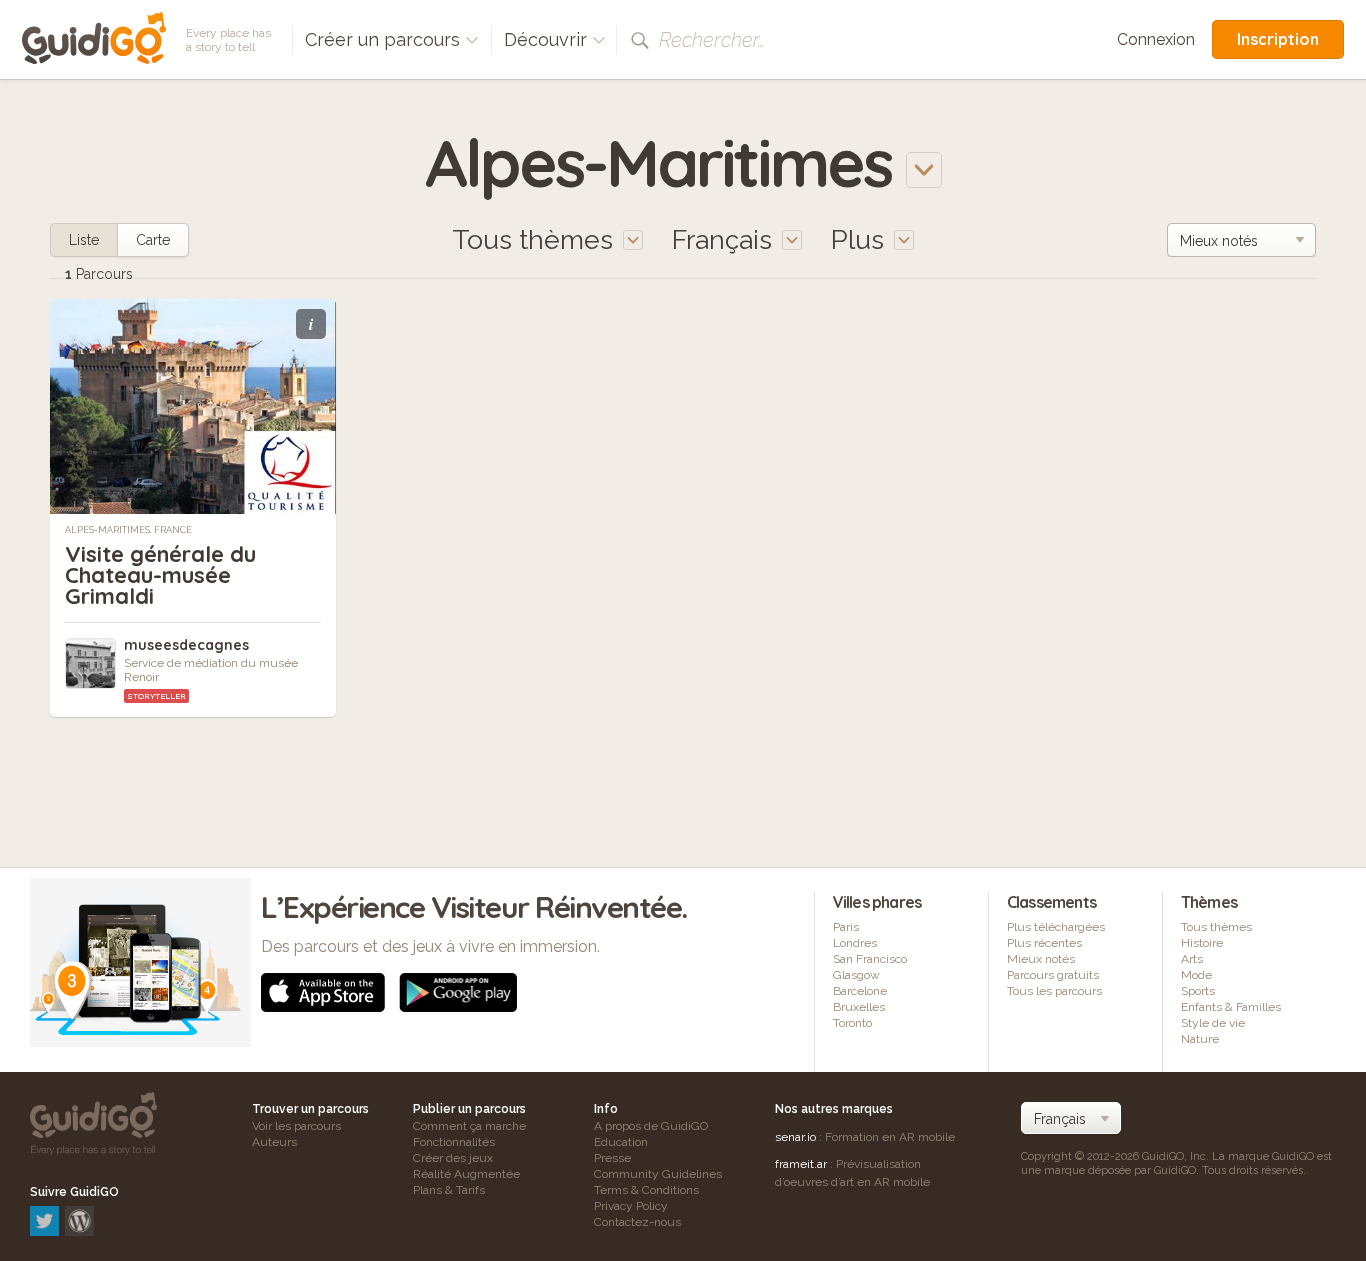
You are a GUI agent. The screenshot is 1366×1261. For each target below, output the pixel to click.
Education (621, 1142)
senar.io (795, 1137)
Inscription (1278, 39)
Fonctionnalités (454, 1142)
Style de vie (1213, 1023)
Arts (1192, 959)
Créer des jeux (453, 1158)
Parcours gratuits (1053, 975)
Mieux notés (1041, 959)
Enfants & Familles (1231, 1007)
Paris (846, 927)
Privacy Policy (631, 1206)
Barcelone (860, 991)
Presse (612, 1158)
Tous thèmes (1216, 927)
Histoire (1202, 943)
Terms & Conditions (646, 1190)
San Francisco (870, 959)
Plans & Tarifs (449, 1190)
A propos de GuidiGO (651, 1126)
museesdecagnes (186, 645)
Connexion (1156, 39)
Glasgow (856, 975)
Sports (1198, 991)
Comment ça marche (469, 1126)
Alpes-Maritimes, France (128, 530)
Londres (855, 943)
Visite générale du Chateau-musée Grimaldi (160, 575)
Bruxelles (859, 1007)
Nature (1200, 1039)
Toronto (852, 1023)
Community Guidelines (658, 1174)
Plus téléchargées (1056, 927)
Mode (1196, 975)
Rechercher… (712, 40)
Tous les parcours (1054, 991)
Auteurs (274, 1142)
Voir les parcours (296, 1126)
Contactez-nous (637, 1222)
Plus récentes (1044, 943)
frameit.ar (801, 1164)
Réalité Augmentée (466, 1174)
